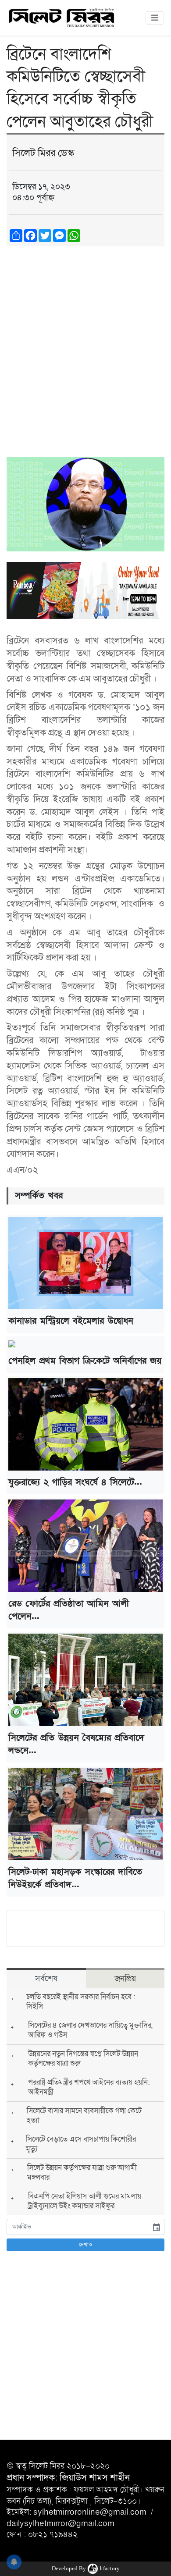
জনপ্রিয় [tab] (125, 1979)
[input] (77, 2227)
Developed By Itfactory (86, 2568)
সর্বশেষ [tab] (46, 1979)
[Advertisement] (85, 343)
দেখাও (86, 2245)
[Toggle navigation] (155, 18)
